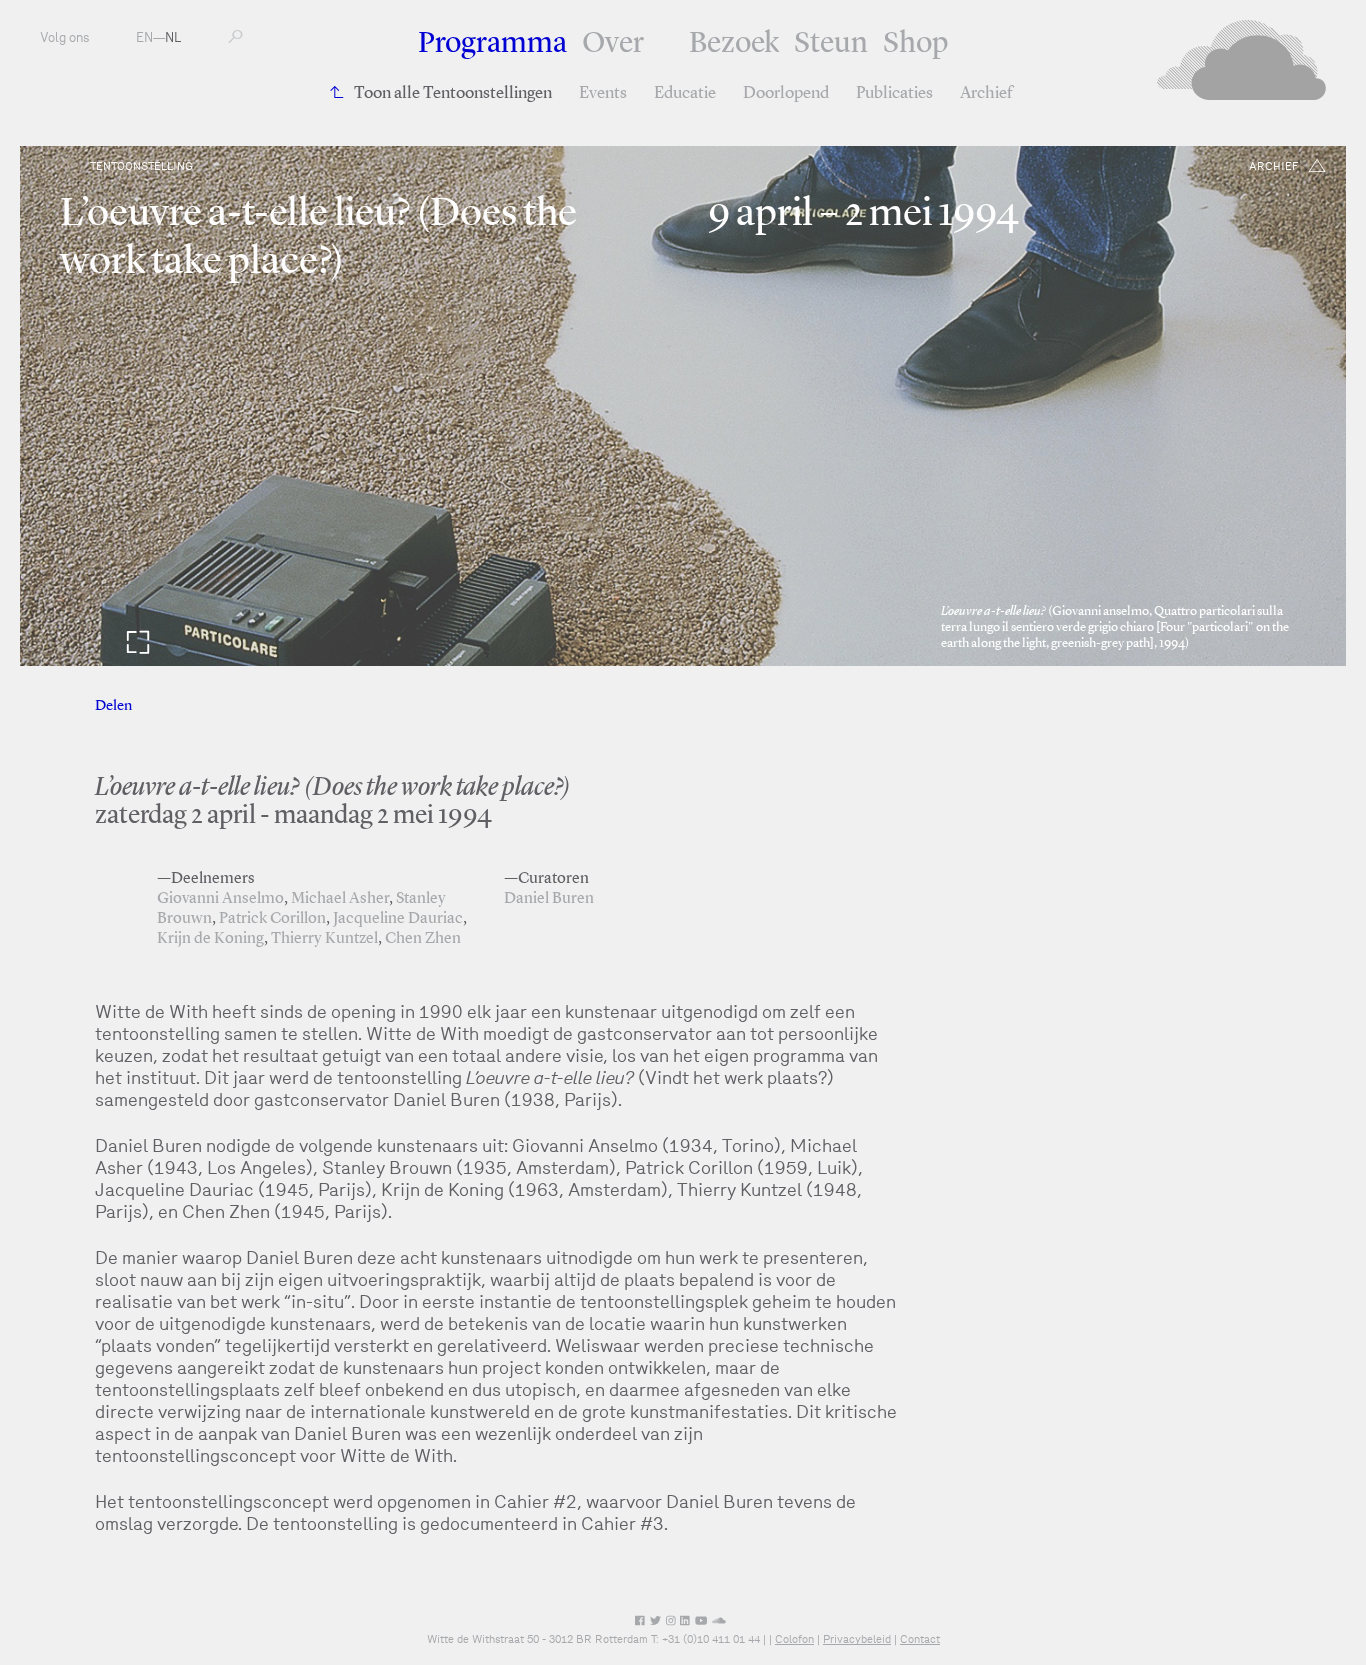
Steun (831, 44)
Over (613, 44)
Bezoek (734, 44)
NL (173, 37)
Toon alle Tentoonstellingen (453, 93)
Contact (920, 1639)
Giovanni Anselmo (220, 899)
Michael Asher (340, 899)
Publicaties (894, 93)
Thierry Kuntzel (324, 939)
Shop (915, 44)
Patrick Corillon (272, 919)
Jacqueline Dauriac (398, 919)
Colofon (794, 1639)
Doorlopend (786, 93)
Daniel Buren (549, 899)
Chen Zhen (423, 939)
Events (603, 93)
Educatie (685, 93)
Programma (492, 44)
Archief (986, 93)
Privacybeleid (857, 1639)
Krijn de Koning (210, 939)
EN (144, 37)
